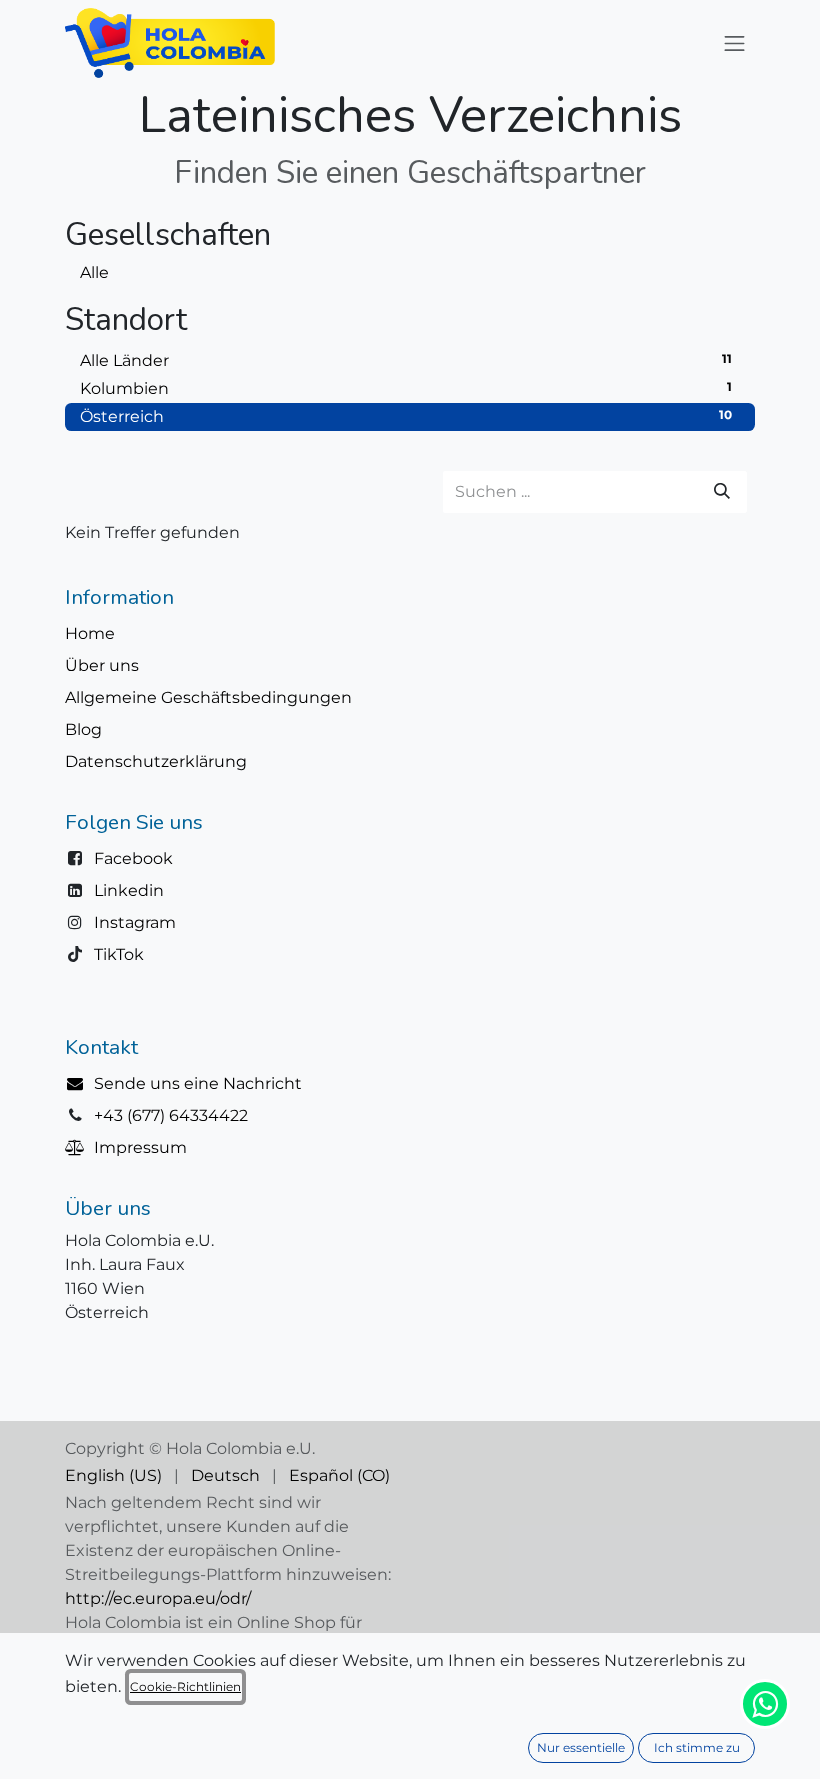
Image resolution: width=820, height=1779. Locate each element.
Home (90, 633)
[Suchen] (722, 492)
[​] (79, 1083)
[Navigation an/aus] (735, 43)
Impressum (140, 1147)
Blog (83, 729)
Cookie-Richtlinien (185, 1686)
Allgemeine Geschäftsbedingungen (208, 697)
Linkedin (129, 890)
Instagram (135, 922)
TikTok (119, 954)
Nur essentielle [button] (581, 1747)
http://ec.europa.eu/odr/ (158, 1598)
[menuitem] (113, 1476)
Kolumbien (406, 388)
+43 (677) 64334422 (171, 1115)
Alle (94, 272)
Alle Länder (406, 360)
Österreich (406, 416)
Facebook (133, 858)
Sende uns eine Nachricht (198, 1083)
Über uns (102, 665)
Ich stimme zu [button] (697, 1747)
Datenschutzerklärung (156, 761)
